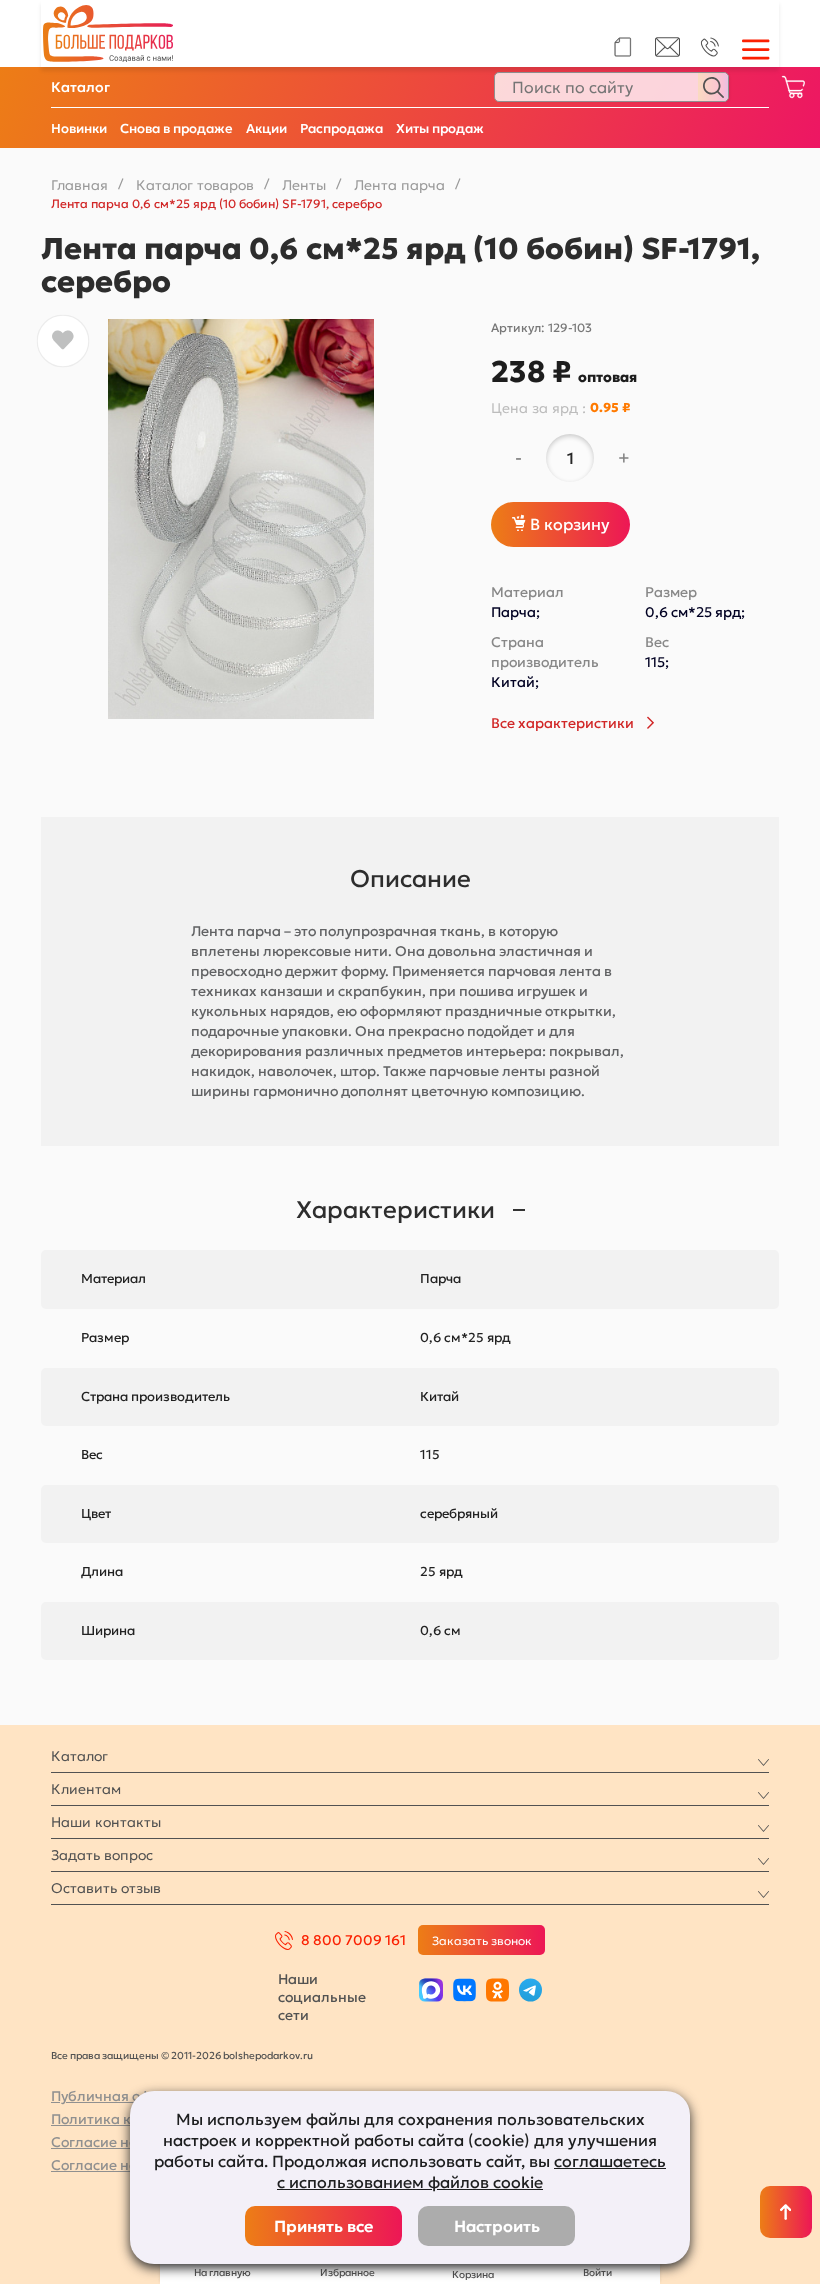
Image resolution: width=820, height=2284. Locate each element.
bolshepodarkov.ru (268, 2055)
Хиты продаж (440, 128)
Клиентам (86, 1789)
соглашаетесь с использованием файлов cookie (471, 2171)
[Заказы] (622, 47)
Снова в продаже (176, 128)
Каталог (80, 87)
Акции (266, 128)
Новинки (79, 128)
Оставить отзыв (106, 1888)
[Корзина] (793, 87)
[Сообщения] (667, 52)
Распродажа (341, 128)
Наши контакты (106, 1822)
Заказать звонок (482, 1940)
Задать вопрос (102, 1855)
